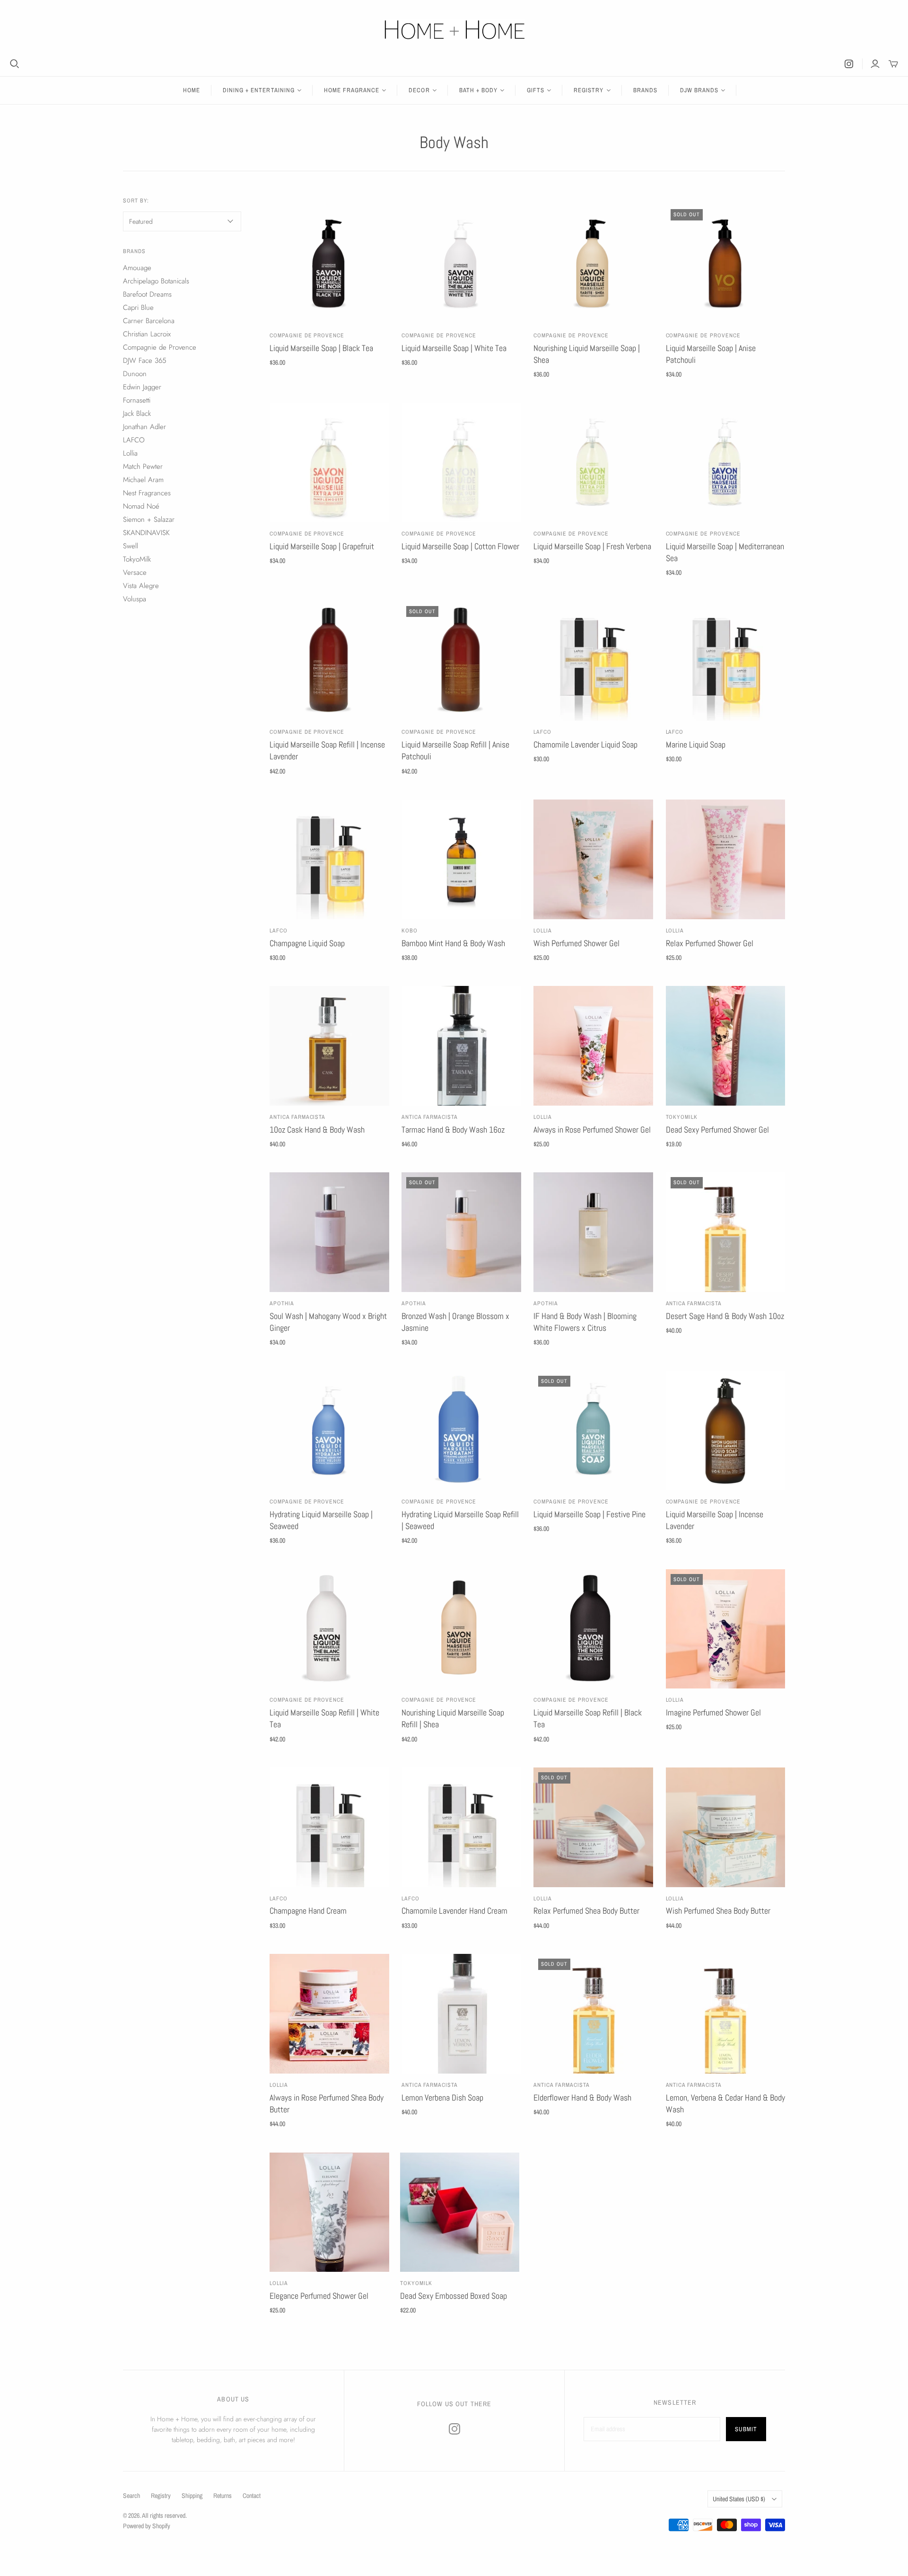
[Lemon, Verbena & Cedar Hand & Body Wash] (726, 2014)
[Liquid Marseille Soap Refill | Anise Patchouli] (461, 661)
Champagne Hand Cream (308, 1911)
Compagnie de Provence (307, 335)
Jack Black (137, 413)
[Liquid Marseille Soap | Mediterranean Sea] (726, 463)
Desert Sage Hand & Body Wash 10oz (725, 1316)
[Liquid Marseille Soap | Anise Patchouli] (726, 264)
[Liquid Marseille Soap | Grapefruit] (329, 463)
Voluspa (135, 599)
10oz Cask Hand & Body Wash (317, 1130)
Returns (223, 2496)
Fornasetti (137, 400)
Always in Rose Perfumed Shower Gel (592, 1130)
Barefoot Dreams (147, 294)
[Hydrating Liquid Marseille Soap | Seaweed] (329, 1431)
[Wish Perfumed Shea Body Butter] (726, 1827)
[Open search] (15, 64)
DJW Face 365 (144, 360)
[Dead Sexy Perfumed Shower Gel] (726, 1046)
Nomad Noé (141, 506)
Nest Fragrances (147, 493)
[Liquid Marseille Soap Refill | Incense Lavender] (329, 661)
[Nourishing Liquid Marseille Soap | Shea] (593, 264)
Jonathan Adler (144, 427)
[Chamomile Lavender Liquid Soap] (593, 661)
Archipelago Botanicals (156, 281)
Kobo (410, 931)
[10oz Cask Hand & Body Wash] (329, 1046)
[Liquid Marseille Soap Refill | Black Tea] (593, 1629)
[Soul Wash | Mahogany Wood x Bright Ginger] (329, 1232)
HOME (192, 90)
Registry (161, 2496)
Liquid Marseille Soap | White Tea (454, 348)
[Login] (875, 64)
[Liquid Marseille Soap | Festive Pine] (593, 1431)
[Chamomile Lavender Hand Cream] (461, 1827)
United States (739, 2499)
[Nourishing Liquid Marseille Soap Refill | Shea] (461, 1629)
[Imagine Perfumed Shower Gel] (726, 1629)
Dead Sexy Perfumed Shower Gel (717, 1130)
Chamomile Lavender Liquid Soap (585, 744)
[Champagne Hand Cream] (329, 1827)
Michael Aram (143, 480)
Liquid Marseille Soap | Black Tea (321, 348)
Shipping (192, 2496)
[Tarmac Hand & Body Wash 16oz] (461, 1046)
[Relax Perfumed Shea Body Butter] (593, 1827)
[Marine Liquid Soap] (726, 661)
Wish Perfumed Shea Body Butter (718, 1911)
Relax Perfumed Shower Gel (710, 943)
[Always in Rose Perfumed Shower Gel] (593, 1046)
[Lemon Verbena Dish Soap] (461, 2014)
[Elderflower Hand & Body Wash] (593, 2014)
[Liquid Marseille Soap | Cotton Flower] (461, 463)
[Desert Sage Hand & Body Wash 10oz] (726, 1232)
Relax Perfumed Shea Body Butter (586, 1911)
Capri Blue (138, 308)
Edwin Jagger (142, 387)
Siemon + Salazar (149, 519)
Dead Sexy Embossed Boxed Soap (454, 2296)
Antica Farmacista (297, 1117)
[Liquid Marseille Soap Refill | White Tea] (329, 1629)
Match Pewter (143, 466)
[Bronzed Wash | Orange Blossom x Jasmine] (461, 1232)
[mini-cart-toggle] (893, 64)
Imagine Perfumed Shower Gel (713, 1712)
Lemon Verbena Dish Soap (442, 2097)
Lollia (543, 931)
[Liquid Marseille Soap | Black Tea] (329, 264)
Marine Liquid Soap (696, 744)
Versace (135, 572)
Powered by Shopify (147, 2526)
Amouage (137, 268)
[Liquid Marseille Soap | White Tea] (461, 264)
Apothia (282, 1303)
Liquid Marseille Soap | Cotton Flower (460, 546)
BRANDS (645, 90)
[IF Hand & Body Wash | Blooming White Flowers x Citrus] (593, 1232)
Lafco (542, 732)
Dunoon (135, 374)
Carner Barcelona (149, 321)
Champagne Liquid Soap (307, 943)
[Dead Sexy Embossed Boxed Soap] (460, 2212)
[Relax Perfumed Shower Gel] (726, 859)
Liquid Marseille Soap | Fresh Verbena (592, 546)
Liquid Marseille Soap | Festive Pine (589, 1514)
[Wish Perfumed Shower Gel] (593, 859)
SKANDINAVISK (146, 533)
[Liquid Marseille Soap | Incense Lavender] (726, 1431)
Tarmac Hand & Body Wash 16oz (453, 1130)
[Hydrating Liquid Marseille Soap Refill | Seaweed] (461, 1431)
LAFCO (675, 732)
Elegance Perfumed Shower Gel (319, 2296)
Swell (131, 546)
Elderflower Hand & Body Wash (582, 2097)
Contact (252, 2496)
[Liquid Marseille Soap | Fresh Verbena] (593, 463)
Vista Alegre (141, 586)
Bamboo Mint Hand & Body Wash (453, 943)
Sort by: (136, 201)
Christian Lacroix (147, 334)
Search (131, 2496)
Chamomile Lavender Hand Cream (454, 1911)
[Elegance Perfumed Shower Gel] (329, 2212)
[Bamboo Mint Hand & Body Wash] (461, 859)
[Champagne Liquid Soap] (329, 859)
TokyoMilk (682, 1117)
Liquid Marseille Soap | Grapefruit (322, 546)
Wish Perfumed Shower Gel (576, 943)
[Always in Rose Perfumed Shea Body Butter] (329, 2014)
